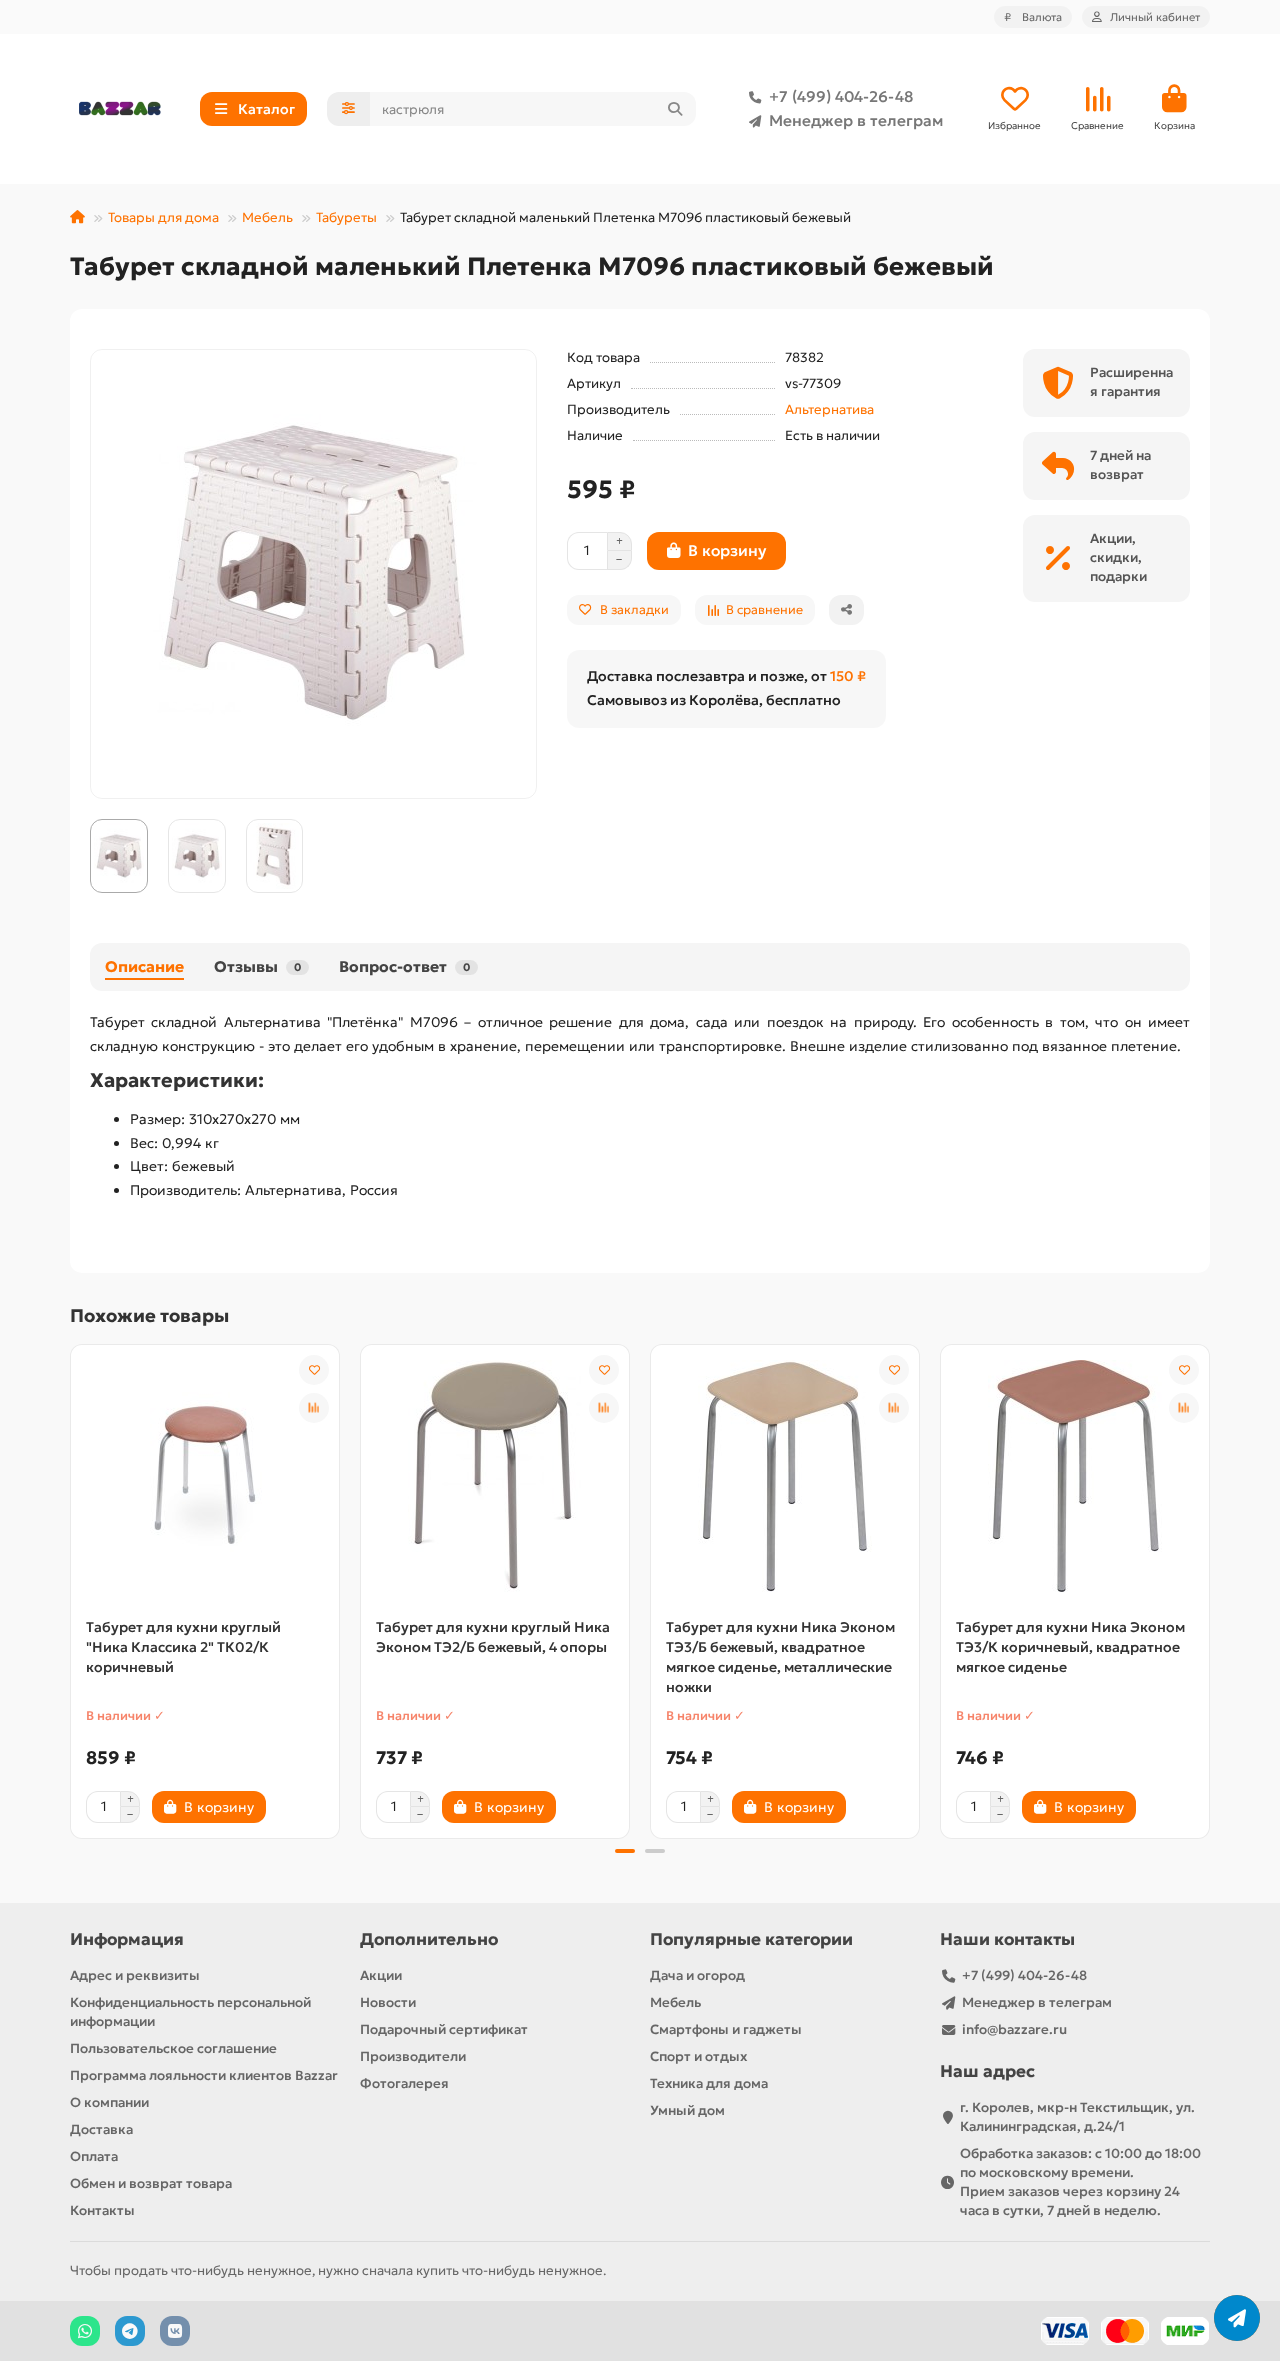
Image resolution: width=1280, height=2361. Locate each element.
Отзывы (257, 966)
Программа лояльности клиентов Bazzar (204, 2075)
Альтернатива (829, 409)
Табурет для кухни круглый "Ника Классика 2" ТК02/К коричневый (183, 1647)
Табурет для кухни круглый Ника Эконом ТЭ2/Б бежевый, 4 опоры (493, 1637)
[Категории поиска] (348, 109)
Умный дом (687, 2110)
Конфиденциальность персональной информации (190, 2012)
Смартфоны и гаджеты (726, 2029)
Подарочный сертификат (444, 2029)
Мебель (267, 217)
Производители (413, 2056)
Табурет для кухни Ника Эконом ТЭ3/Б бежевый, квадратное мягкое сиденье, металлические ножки (780, 1657)
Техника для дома (709, 2083)
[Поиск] (675, 109)
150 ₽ (848, 676)
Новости (388, 2002)
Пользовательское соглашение (173, 2048)
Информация (127, 1939)
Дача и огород (697, 1975)
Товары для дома (163, 217)
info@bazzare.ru (1014, 2029)
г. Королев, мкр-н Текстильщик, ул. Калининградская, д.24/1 (1077, 2117)
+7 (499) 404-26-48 (841, 96)
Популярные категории (751, 1939)
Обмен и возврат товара (151, 2183)
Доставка (101, 2129)
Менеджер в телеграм (856, 120)
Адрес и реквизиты (135, 1975)
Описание (144, 966)
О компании (109, 2102)
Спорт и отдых (698, 2056)
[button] (72, 1588)
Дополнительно (429, 1939)
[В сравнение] (314, 1408)
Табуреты (346, 217)
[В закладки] (314, 1370)
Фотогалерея (404, 2083)
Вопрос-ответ (404, 966)
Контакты (102, 2210)
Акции (381, 1975)
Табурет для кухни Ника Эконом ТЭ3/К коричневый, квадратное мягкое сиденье (1070, 1647)
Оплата (94, 2156)
